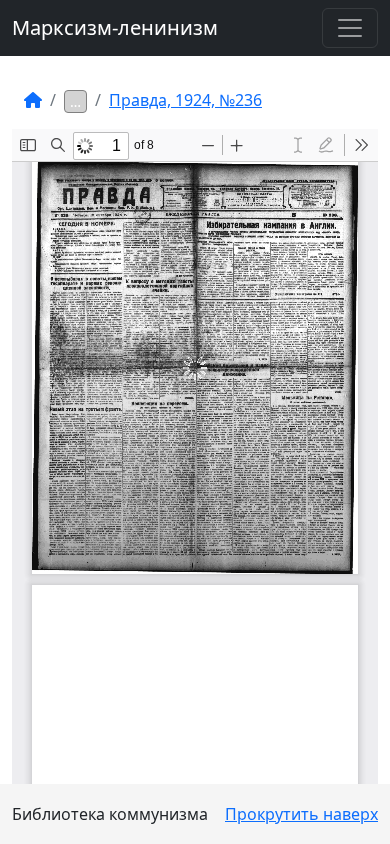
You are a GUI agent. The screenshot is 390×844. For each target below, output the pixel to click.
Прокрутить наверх (301, 814)
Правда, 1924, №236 (185, 100)
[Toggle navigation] (350, 28)
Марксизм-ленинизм (115, 27)
